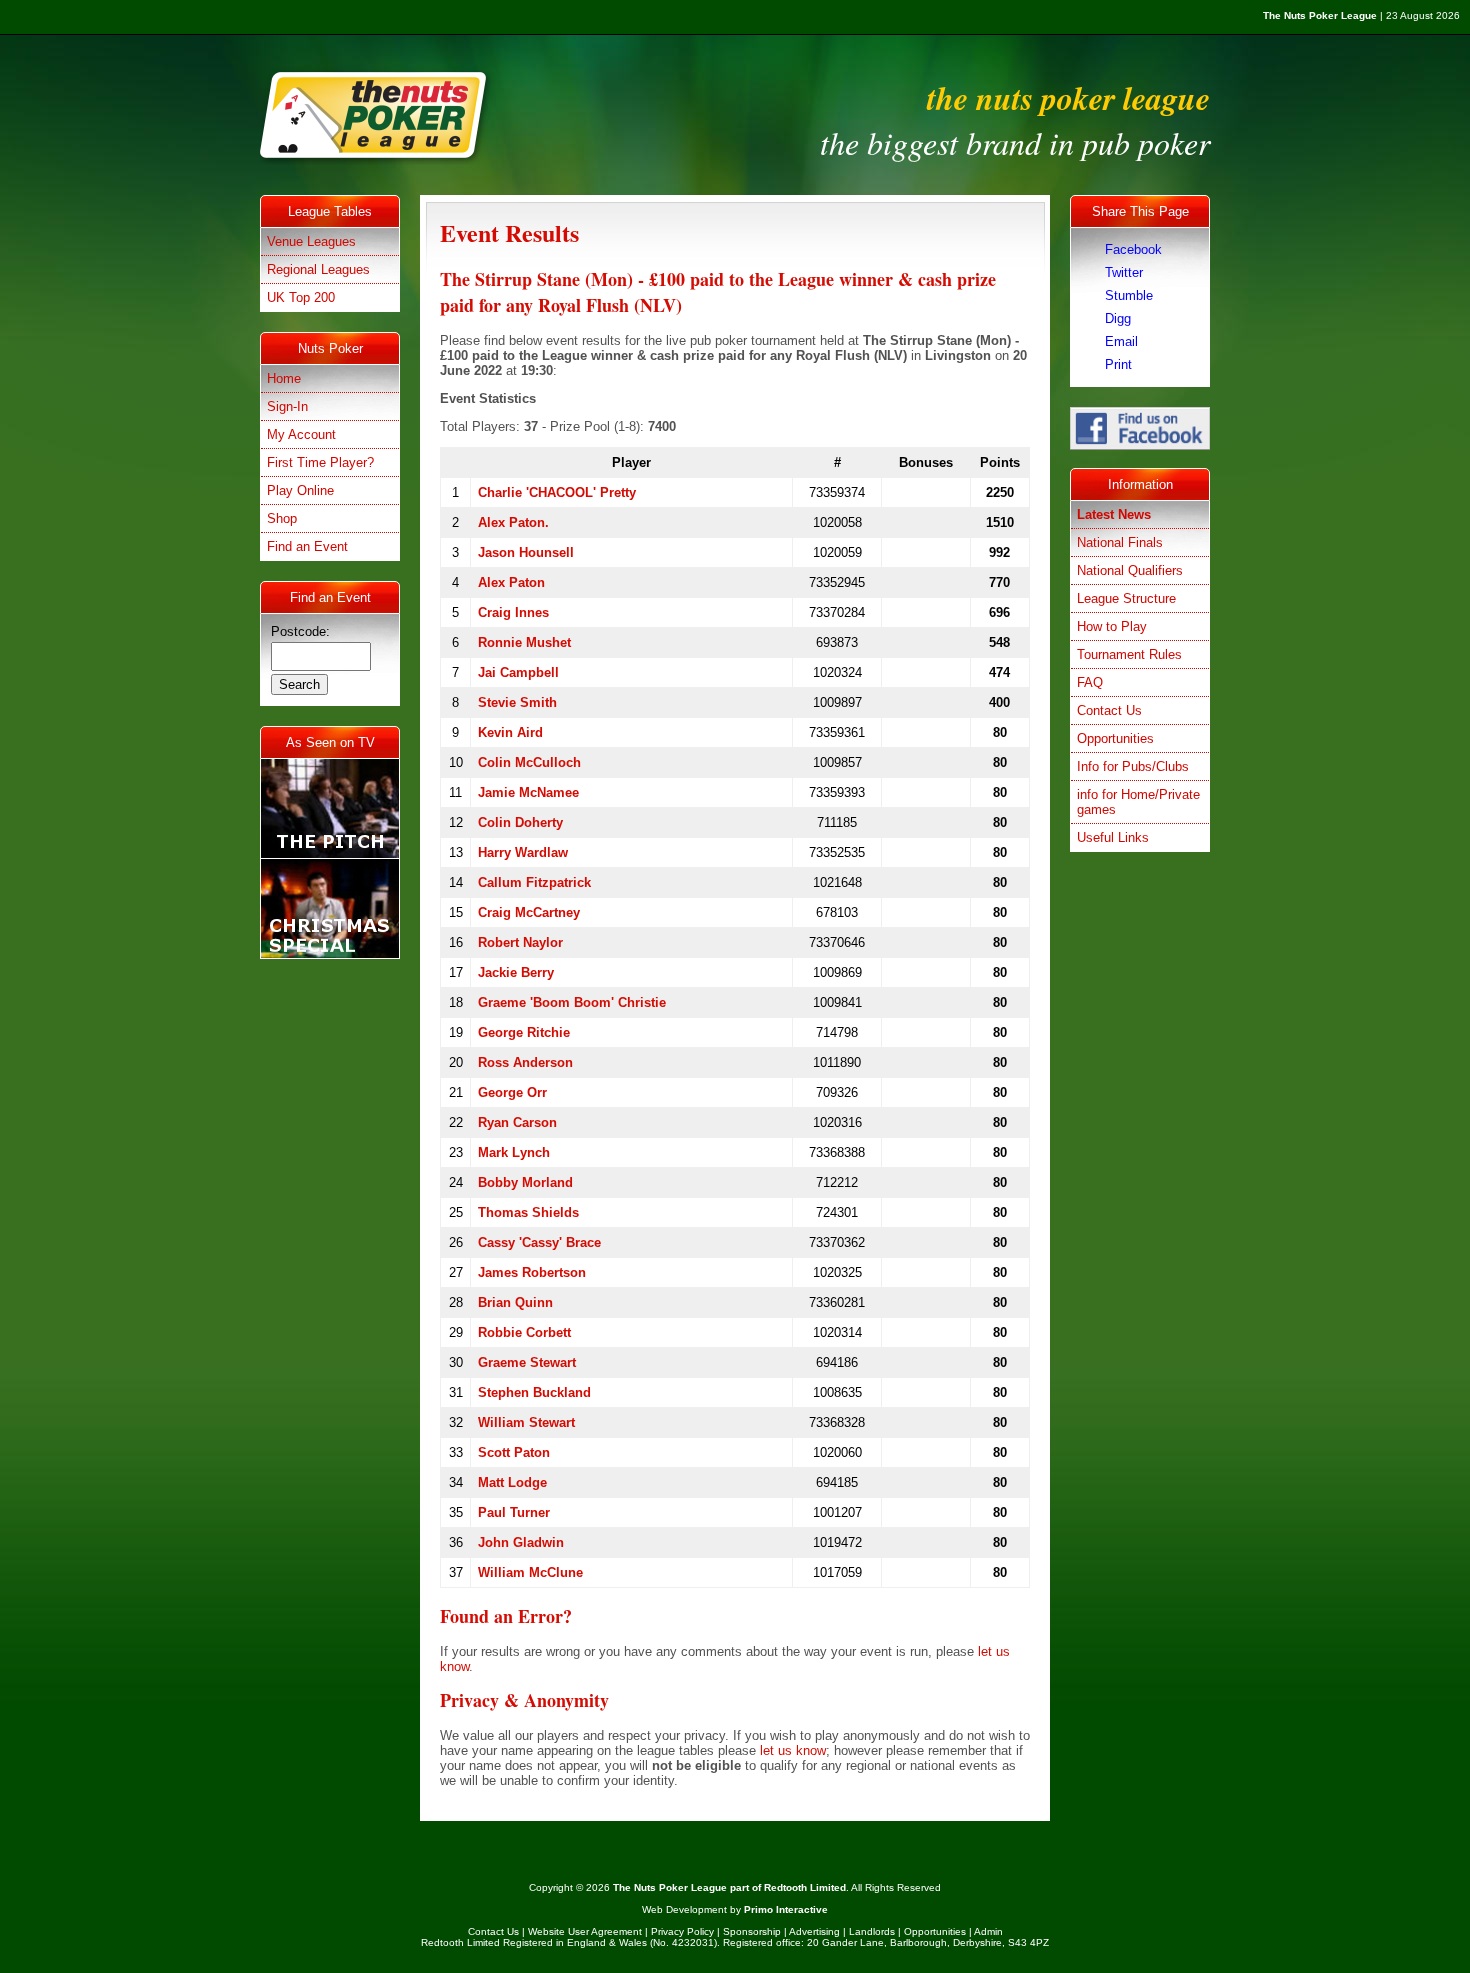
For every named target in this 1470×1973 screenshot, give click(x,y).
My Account (301, 434)
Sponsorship (752, 1931)
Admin (988, 1931)
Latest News (1114, 514)
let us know (793, 1750)
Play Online (300, 490)
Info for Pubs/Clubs (1133, 766)
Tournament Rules (1129, 654)
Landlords (872, 1931)
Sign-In (287, 406)
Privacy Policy (682, 1931)
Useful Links (1113, 837)
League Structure (1126, 598)
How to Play (1112, 626)
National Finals (1120, 542)
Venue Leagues (311, 241)
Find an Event (307, 546)
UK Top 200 (301, 297)
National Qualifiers (1130, 570)
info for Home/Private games (1138, 802)
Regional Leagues (318, 269)
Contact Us (1109, 710)
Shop (282, 518)
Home (284, 378)
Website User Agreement (585, 1931)
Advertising (814, 1931)
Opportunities (1115, 738)
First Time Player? (320, 462)
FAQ (1090, 682)
